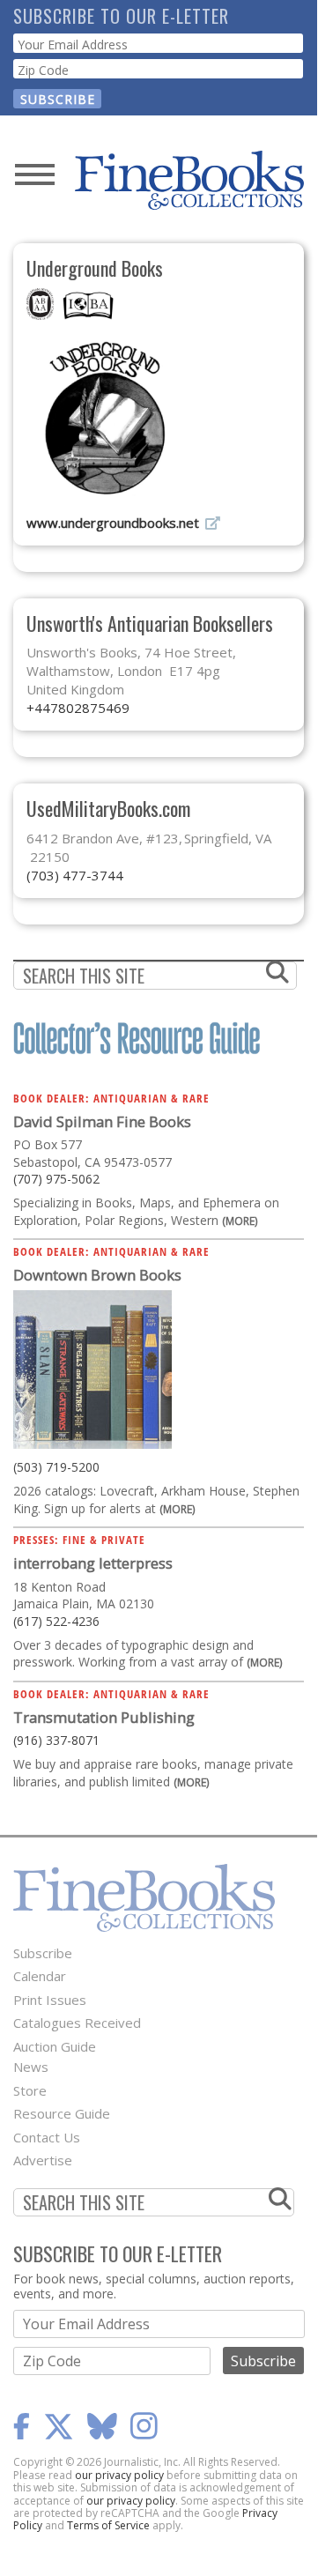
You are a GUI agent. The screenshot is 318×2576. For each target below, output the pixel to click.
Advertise (43, 2160)
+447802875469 (78, 708)
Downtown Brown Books (97, 1275)
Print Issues (50, 2000)
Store (30, 2090)
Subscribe (43, 1953)
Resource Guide (62, 2113)
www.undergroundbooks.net (113, 523)
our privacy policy (119, 2475)
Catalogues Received (77, 2023)
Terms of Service (108, 2525)
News (31, 2067)
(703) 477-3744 (75, 875)
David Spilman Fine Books (102, 1121)
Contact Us (47, 2137)
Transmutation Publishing (104, 1717)
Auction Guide (55, 2046)
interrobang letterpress (93, 1563)
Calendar (40, 1976)
